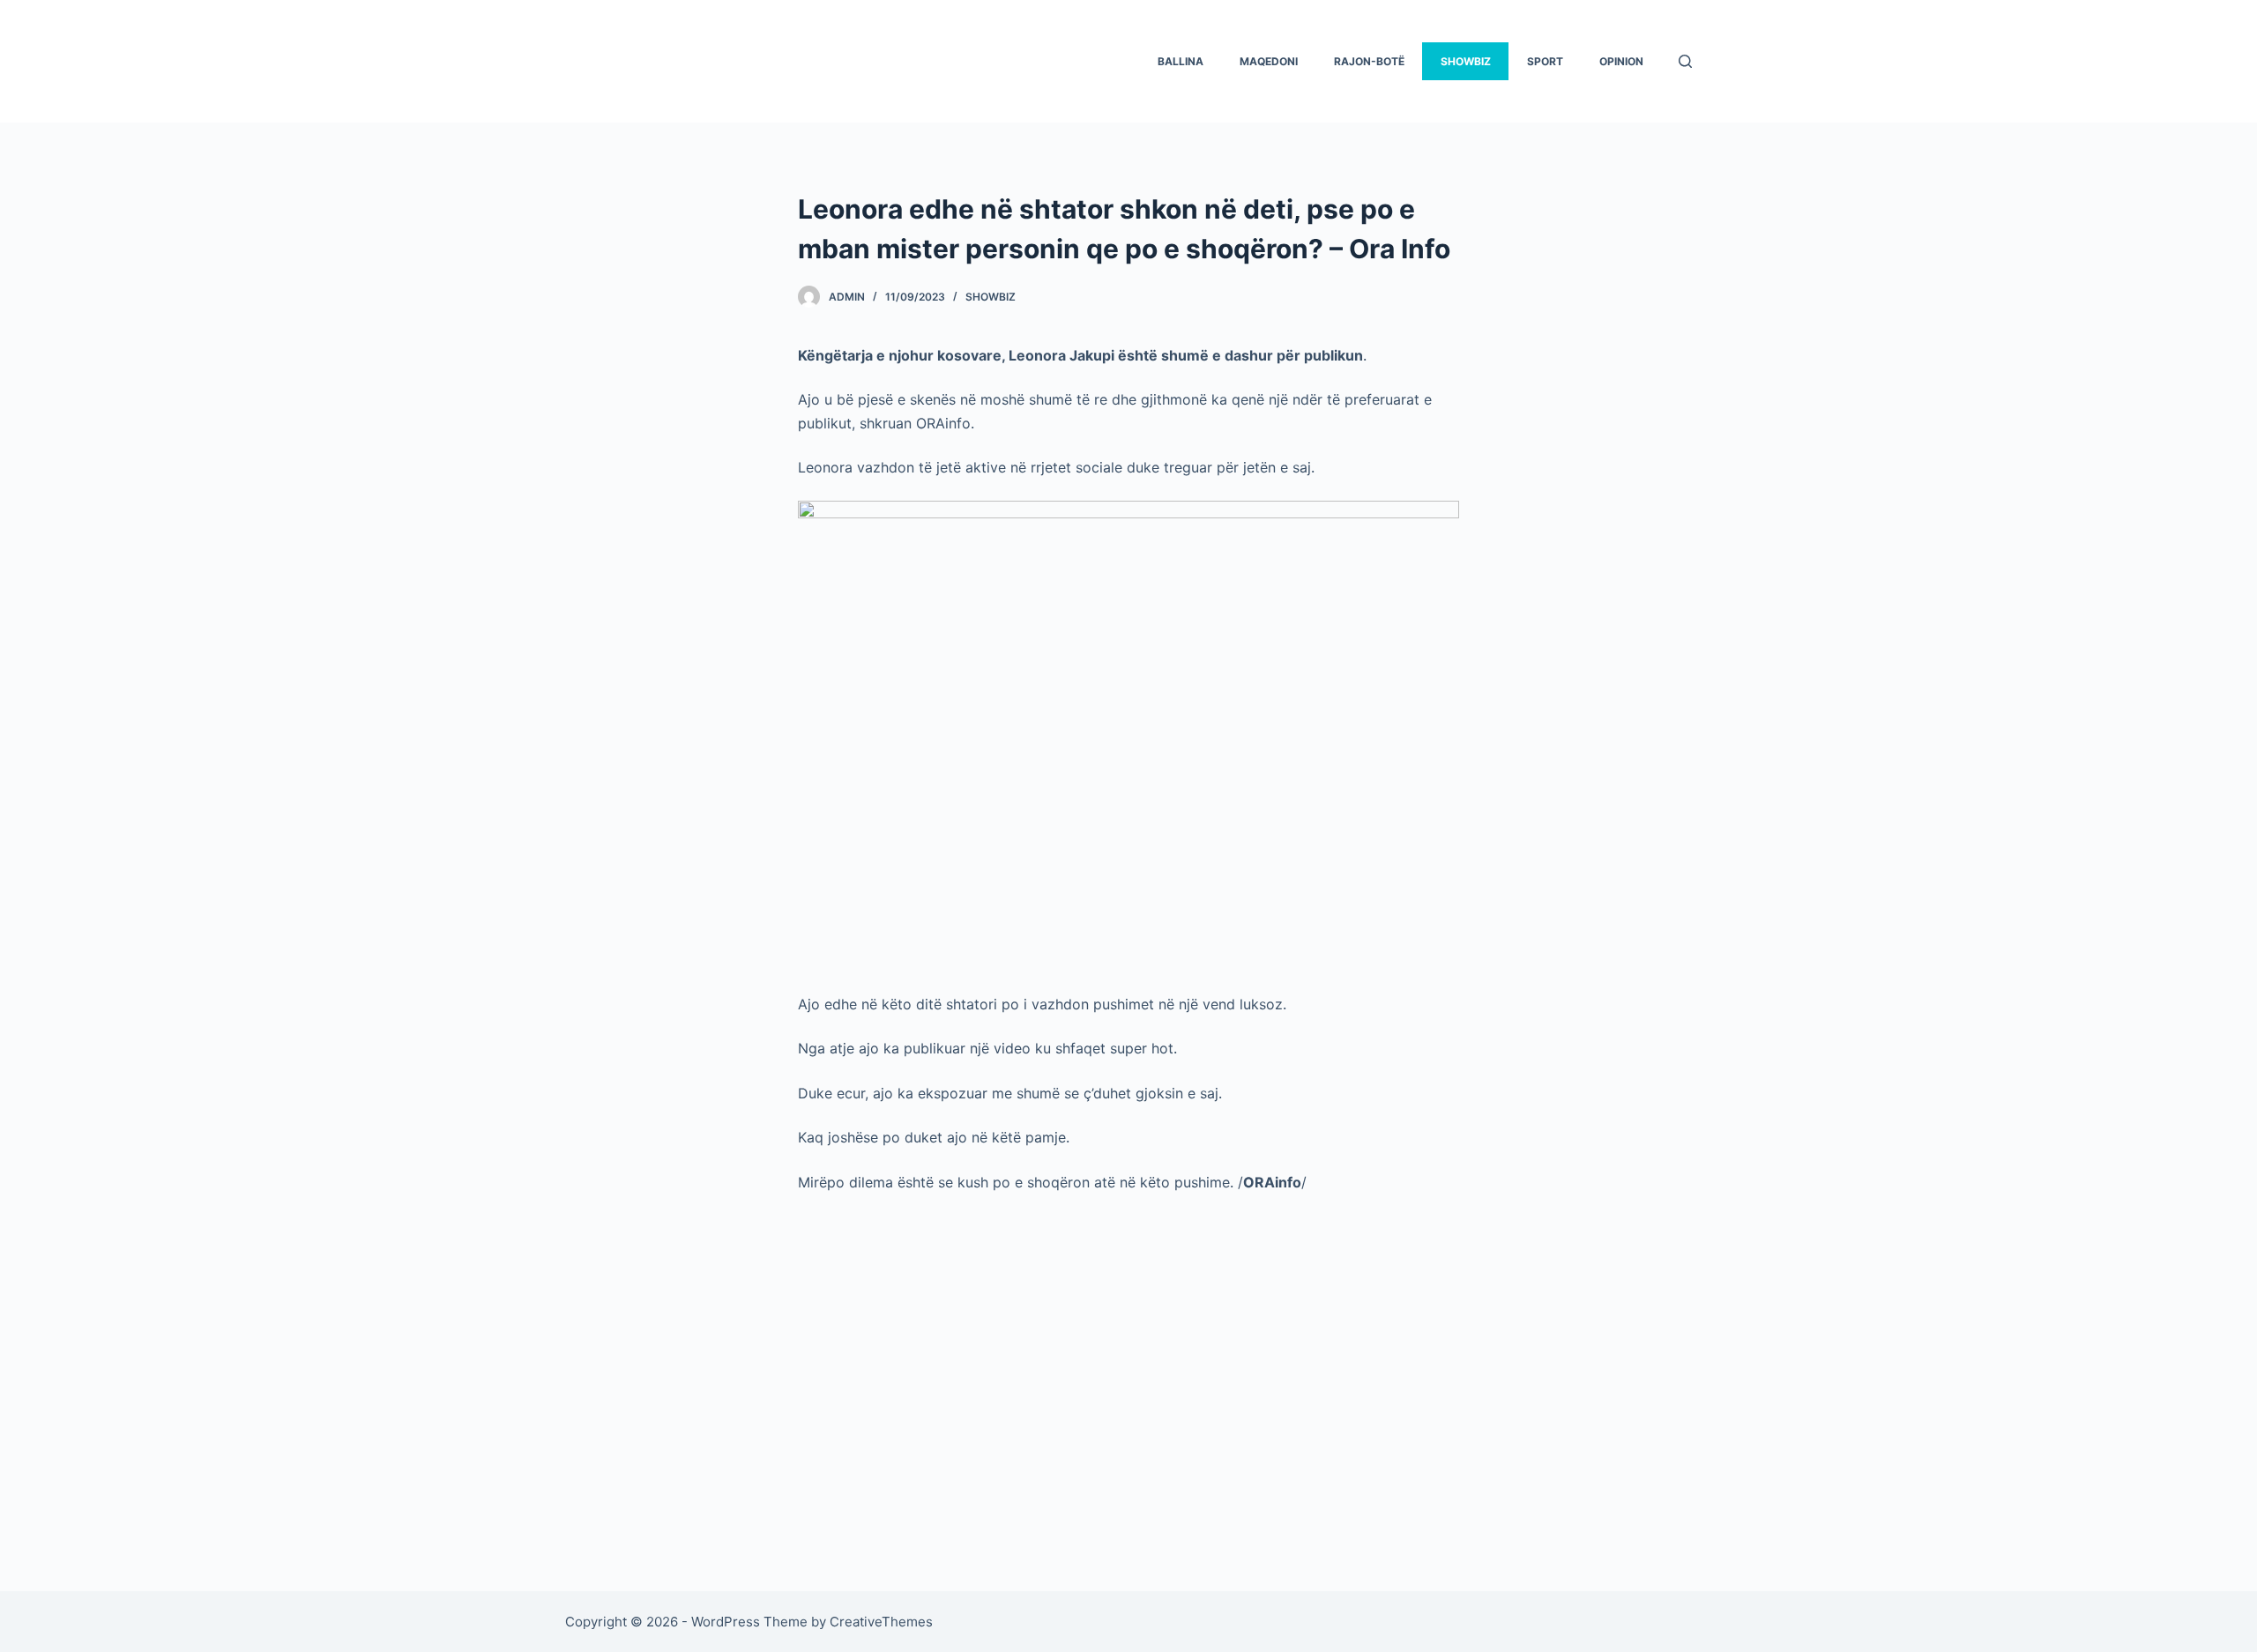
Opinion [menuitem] (1621, 61)
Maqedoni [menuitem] (1269, 61)
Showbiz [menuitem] (1466, 61)
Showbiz (991, 297)
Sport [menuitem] (1545, 61)
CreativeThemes (881, 1622)
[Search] (1685, 61)
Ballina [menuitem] (1181, 61)
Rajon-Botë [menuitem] (1369, 61)
